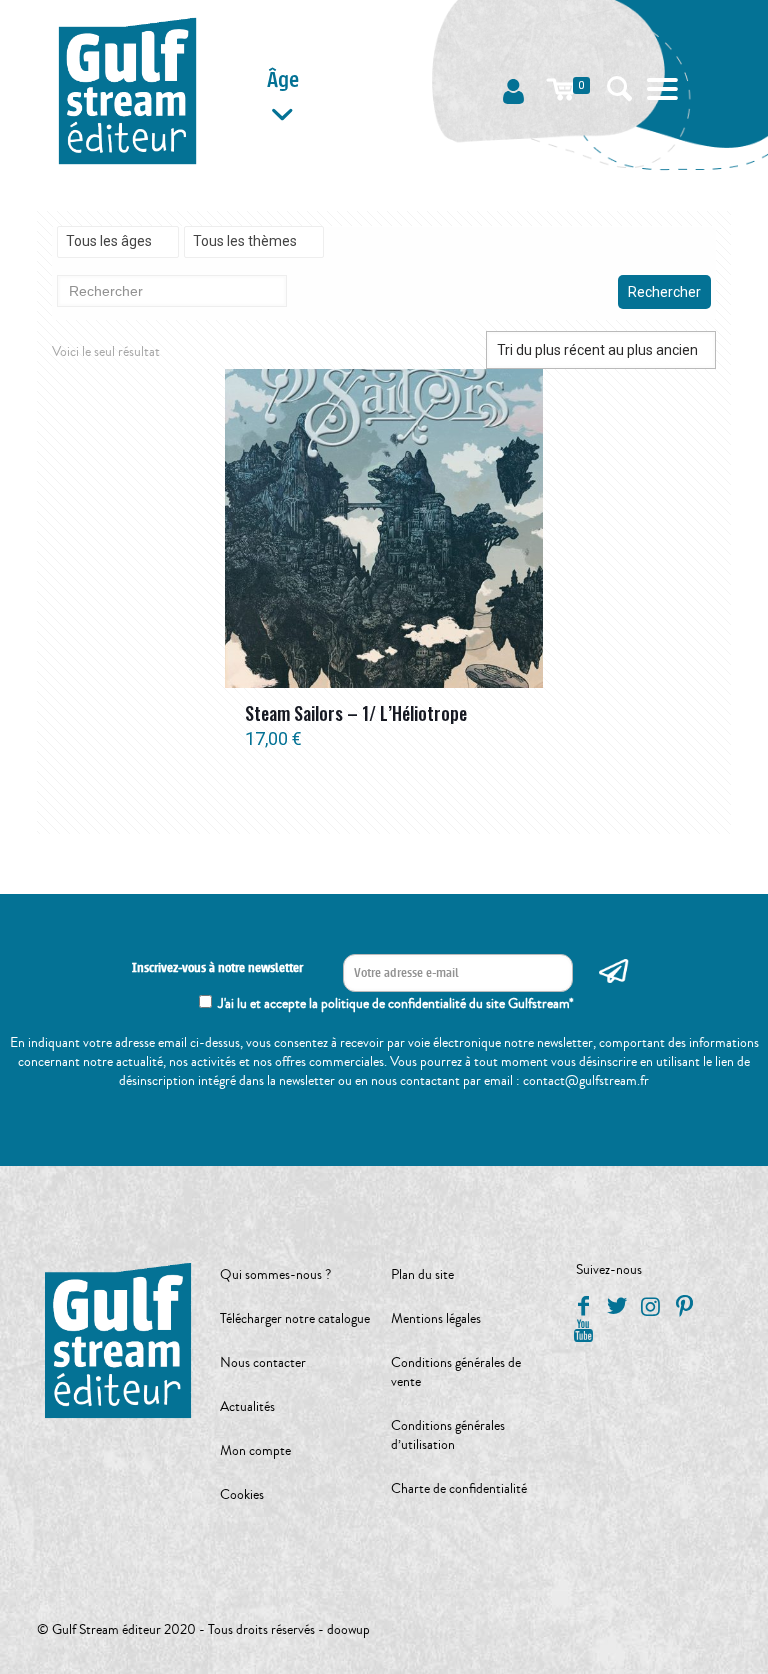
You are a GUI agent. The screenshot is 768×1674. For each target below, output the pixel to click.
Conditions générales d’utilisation (448, 1435)
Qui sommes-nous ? (275, 1275)
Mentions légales (436, 1319)
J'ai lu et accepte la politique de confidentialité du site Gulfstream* (396, 1004)
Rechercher (664, 292)
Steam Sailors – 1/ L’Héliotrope (356, 713)
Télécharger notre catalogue (295, 1319)
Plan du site (422, 1275)
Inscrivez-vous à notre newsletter (217, 968)
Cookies (242, 1495)
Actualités (247, 1407)
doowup (348, 1630)
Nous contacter (263, 1363)
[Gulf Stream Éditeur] (127, 90)
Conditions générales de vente (456, 1372)
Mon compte (255, 1451)
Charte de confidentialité (459, 1489)
